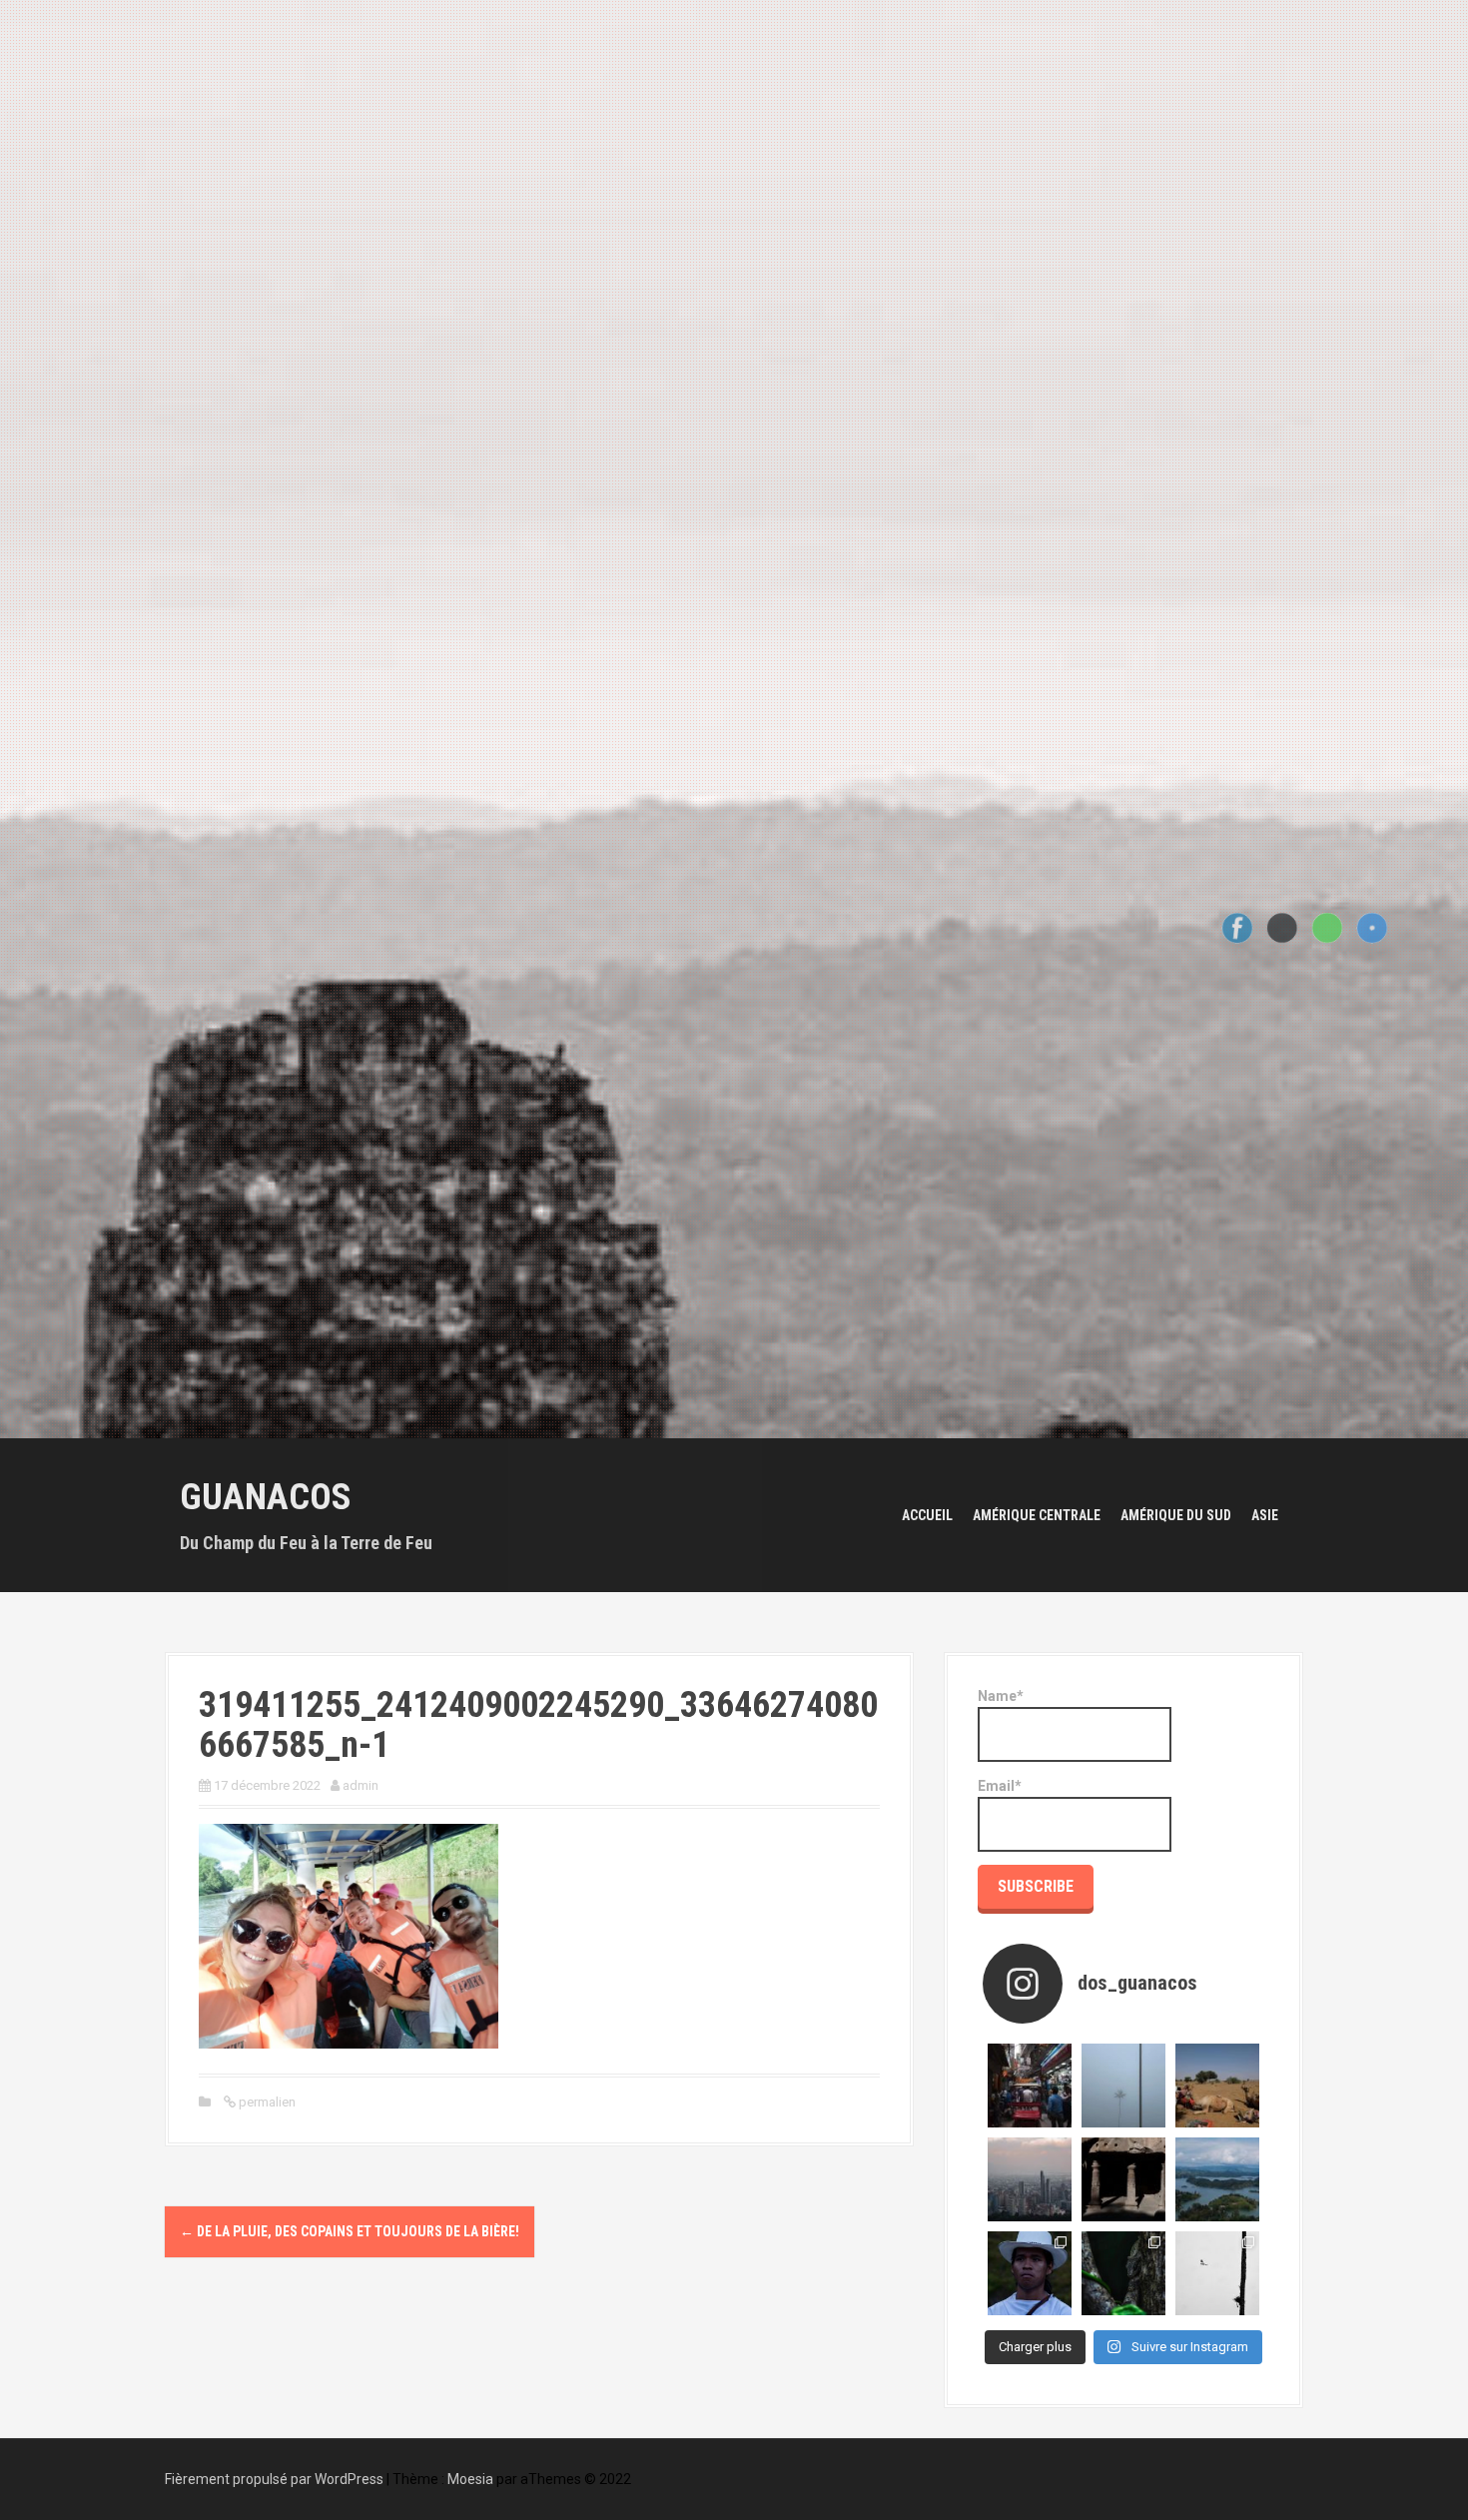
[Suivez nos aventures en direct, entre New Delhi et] (1030, 2086)
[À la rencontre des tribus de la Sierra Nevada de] (1030, 2273)
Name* (1001, 1696)
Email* (1000, 1786)
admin (361, 1785)
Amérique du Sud (1176, 1515)
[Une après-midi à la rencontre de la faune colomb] (1123, 2273)
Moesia (470, 2479)
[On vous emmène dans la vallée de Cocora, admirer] (1123, 2086)
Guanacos (266, 1497)
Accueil (927, 1515)
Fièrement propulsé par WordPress (274, 2479)
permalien (266, 2102)
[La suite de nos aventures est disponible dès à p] (1123, 2179)
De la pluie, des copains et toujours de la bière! (350, 2231)
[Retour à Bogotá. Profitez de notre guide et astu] (1030, 2179)
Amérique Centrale (1037, 1515)
